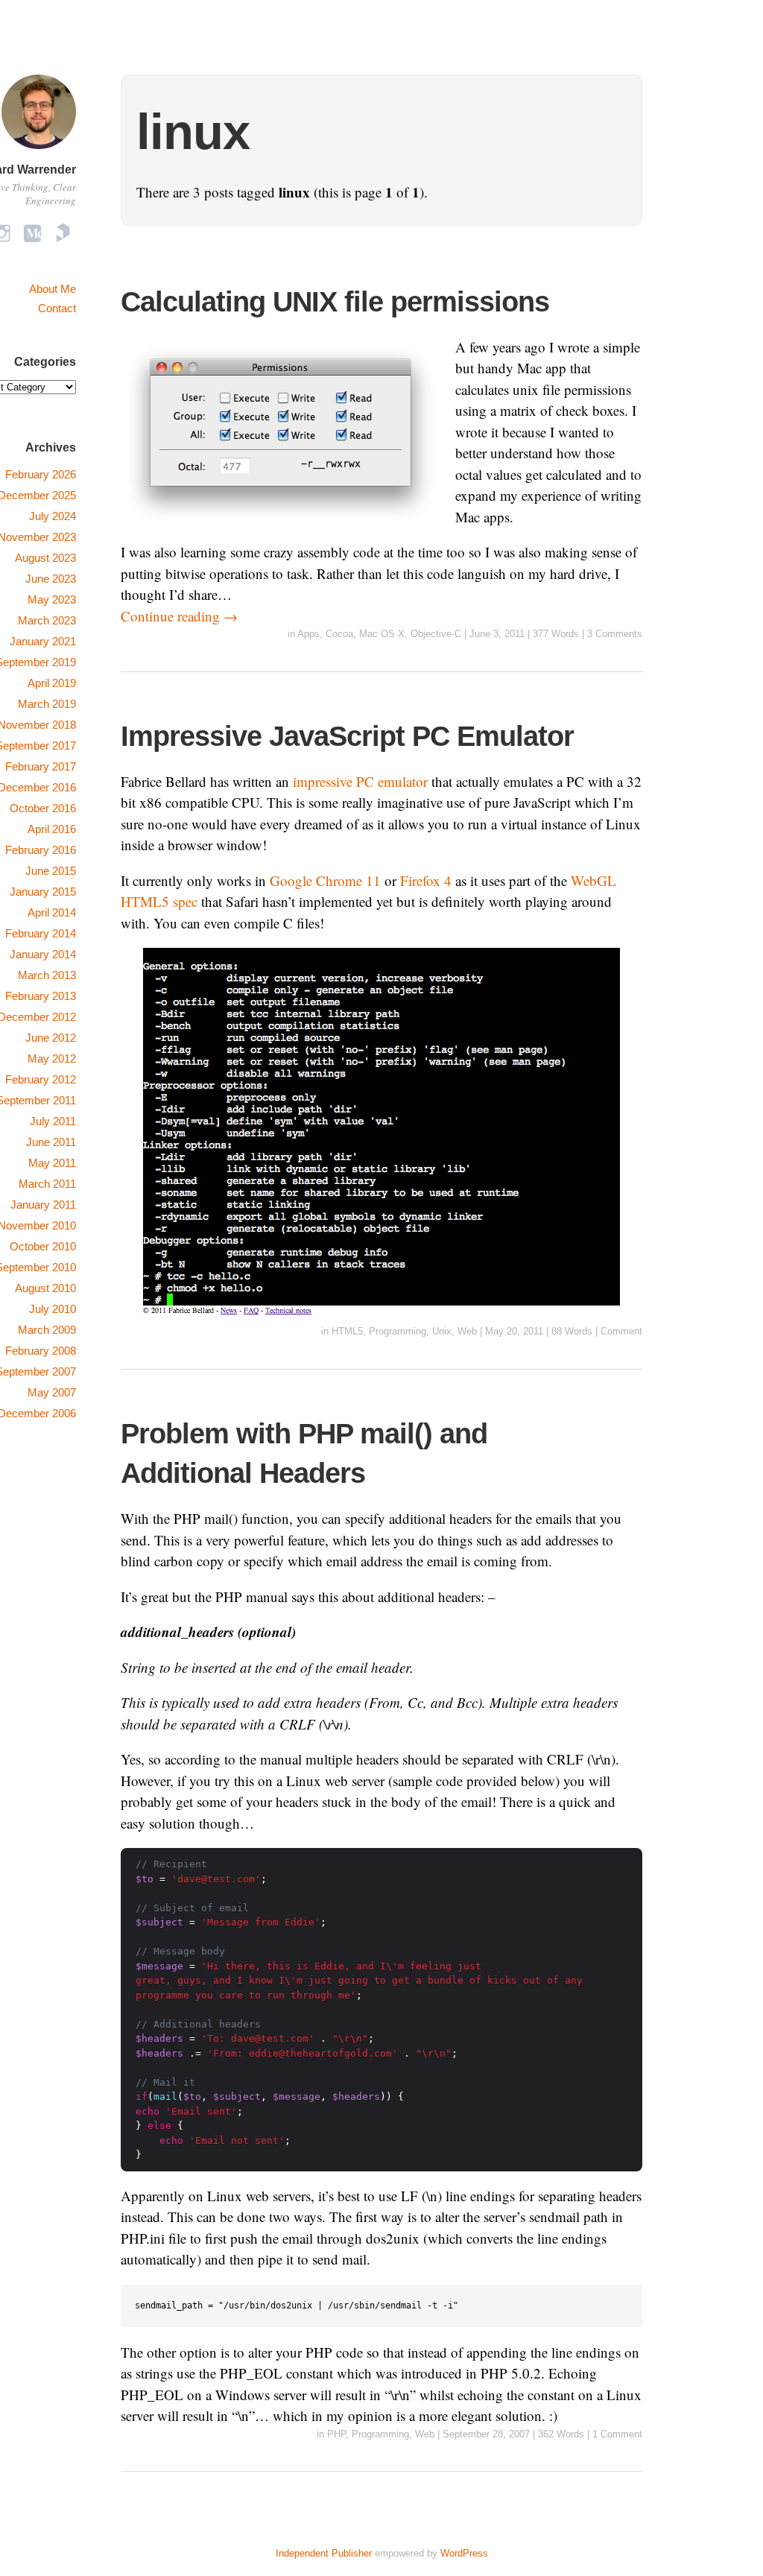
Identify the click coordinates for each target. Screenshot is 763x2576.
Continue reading (179, 616)
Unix (442, 1331)
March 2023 (47, 620)
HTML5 (347, 1331)
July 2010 (53, 1309)
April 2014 (52, 912)
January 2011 (43, 1205)
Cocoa (339, 634)
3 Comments (615, 634)
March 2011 (47, 1184)
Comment (621, 1331)
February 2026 (41, 474)
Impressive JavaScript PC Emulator (347, 736)
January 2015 (43, 892)
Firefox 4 (426, 880)
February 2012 (41, 1079)
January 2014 (43, 954)
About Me (53, 289)
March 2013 (47, 975)
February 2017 (41, 766)
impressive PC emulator (360, 781)
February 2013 (41, 996)
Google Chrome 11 (325, 880)
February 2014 (41, 933)
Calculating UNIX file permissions (335, 302)
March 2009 (47, 1330)
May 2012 (52, 1058)
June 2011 (51, 1142)
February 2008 (41, 1351)
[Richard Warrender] (39, 151)
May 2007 (52, 1392)
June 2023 (51, 579)
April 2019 (52, 683)
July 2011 (53, 1121)
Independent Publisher (324, 2553)
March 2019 (47, 704)
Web (467, 1331)
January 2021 (43, 641)
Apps (308, 634)
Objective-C (436, 634)
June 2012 (51, 1038)
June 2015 (51, 871)
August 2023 (45, 558)
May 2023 (52, 599)
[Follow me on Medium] (32, 233)
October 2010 (43, 1246)
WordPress (464, 2553)
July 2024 (53, 516)
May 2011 (52, 1163)
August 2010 (45, 1288)
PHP (336, 2434)
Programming (398, 1331)
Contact (57, 308)
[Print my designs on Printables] (63, 233)
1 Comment (617, 2434)
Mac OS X (382, 634)
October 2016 (43, 808)
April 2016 (52, 829)
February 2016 (41, 850)
